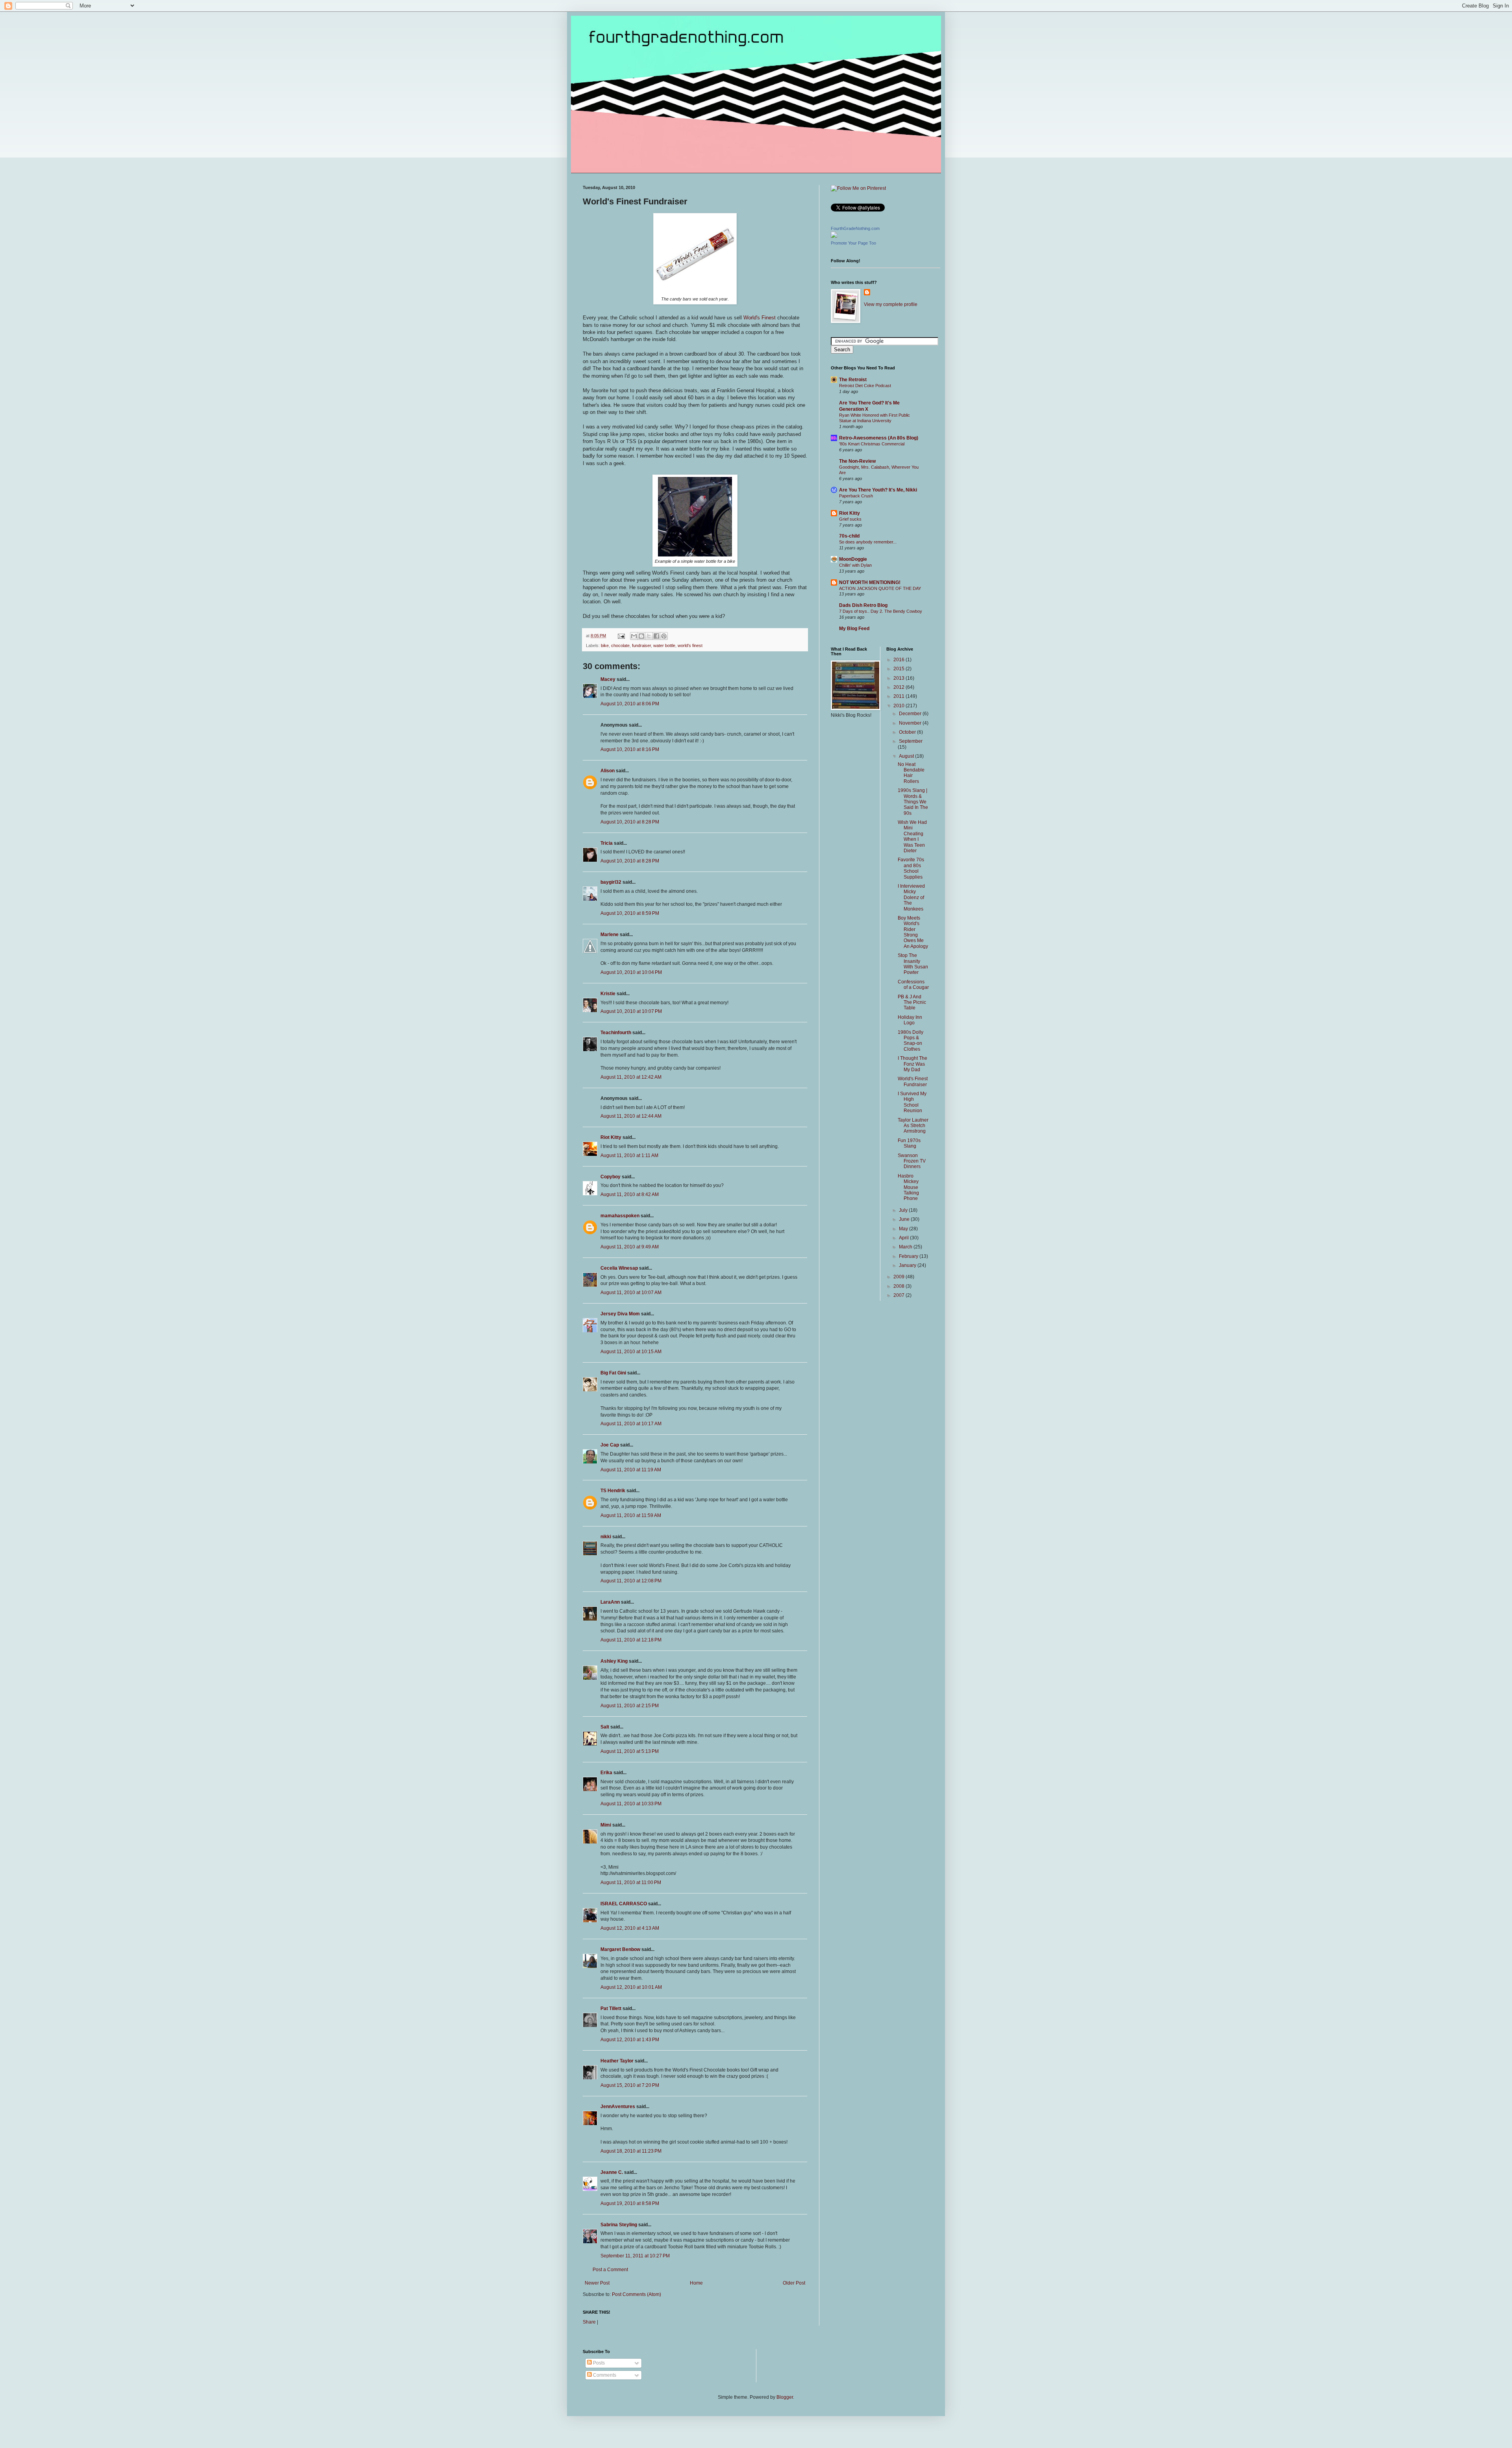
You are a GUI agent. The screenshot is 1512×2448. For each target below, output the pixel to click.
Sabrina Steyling (619, 2225)
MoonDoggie (853, 559)
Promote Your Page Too (853, 243)
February (909, 1256)
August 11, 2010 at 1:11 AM (629, 1155)
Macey (608, 679)
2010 (900, 706)
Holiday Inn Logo (910, 1020)
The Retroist (853, 380)
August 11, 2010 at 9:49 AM (630, 1247)
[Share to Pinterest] (664, 636)
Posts (598, 2363)
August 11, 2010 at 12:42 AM (631, 1077)
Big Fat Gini (613, 1373)
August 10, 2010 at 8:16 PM (630, 749)
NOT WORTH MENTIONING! (870, 582)
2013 (900, 678)
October (908, 732)
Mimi (606, 1825)
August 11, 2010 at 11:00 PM (631, 1882)
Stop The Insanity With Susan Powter (913, 964)
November (911, 723)
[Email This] (634, 636)
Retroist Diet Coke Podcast (865, 386)
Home (696, 2283)
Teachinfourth (616, 1033)
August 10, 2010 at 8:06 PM (630, 704)
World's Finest (760, 318)
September (911, 741)
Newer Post (597, 2283)
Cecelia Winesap (619, 1268)
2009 (900, 1277)
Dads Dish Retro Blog (863, 605)
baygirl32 (611, 882)
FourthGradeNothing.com (855, 228)
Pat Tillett (611, 2008)
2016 (900, 660)
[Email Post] (621, 636)
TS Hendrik (613, 1491)
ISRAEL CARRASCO (624, 1904)
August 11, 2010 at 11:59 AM (631, 1515)
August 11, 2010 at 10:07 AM (631, 1293)
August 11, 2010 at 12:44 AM (631, 1116)
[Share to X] (649, 636)
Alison (608, 771)
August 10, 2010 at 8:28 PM (630, 822)
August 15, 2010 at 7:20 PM (630, 2085)
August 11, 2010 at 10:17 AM (631, 1424)
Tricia (607, 843)
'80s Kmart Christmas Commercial (872, 444)
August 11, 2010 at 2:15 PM (630, 1706)
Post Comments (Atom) (636, 2294)
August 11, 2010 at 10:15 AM (631, 1352)
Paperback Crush (856, 496)
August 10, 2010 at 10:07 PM (631, 1011)
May (904, 1229)
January (908, 1265)
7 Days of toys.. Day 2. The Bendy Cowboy (881, 611)
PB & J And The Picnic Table (912, 1002)
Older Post (794, 2283)
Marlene (610, 935)
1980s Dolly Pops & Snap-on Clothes (911, 1041)
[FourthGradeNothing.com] (834, 236)
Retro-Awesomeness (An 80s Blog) (879, 438)
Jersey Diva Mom (620, 1314)
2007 (900, 1295)
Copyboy (611, 1177)
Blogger (785, 2397)
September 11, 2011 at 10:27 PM (635, 2256)
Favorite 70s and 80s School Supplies (911, 868)
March (906, 1247)
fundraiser (641, 645)
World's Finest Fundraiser (913, 1081)
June (905, 1219)
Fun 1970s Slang (909, 1143)
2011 (900, 696)
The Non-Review (857, 461)
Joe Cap (610, 1445)
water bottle (664, 645)
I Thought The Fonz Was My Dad (913, 1064)
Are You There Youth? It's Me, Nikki (878, 490)
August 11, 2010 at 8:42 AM (630, 1194)
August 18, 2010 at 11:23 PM (631, 2151)
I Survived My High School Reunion (912, 1102)
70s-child (849, 536)
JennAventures (618, 2107)
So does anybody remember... (868, 542)
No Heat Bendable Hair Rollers (911, 773)
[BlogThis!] (641, 636)
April (904, 1238)
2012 (900, 687)
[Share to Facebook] (656, 636)
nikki (606, 1537)
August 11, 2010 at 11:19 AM (631, 1470)
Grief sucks (850, 519)
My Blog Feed (854, 629)
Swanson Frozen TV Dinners (912, 1161)
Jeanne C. (612, 2172)
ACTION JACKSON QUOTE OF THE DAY (880, 588)
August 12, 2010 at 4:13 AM (630, 1928)
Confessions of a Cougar (913, 985)
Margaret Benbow (620, 1949)
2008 (900, 1286)
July (904, 1210)
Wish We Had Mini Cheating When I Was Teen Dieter (912, 836)
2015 (900, 669)
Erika (606, 1773)
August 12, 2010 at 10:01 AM (631, 1987)
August (907, 756)
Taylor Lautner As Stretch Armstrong (913, 1126)
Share (589, 2322)
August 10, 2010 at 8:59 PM (630, 913)
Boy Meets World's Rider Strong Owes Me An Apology (913, 932)
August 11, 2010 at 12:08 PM (631, 1581)
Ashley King (614, 1661)
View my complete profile (891, 304)
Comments (604, 2375)
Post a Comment (610, 2270)
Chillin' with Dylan (855, 565)
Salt (605, 1727)
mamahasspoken (620, 1216)
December (911, 714)
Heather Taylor (617, 2061)
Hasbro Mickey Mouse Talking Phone (908, 1187)
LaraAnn (610, 1602)
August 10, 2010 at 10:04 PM (631, 972)
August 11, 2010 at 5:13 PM (630, 1751)
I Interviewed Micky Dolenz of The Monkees (911, 898)
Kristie (608, 994)
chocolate (620, 645)
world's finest (690, 645)
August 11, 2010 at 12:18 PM (631, 1640)
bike (605, 645)
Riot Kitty (611, 1137)
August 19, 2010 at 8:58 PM (630, 2203)
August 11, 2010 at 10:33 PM (631, 1804)
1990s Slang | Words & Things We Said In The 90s (913, 802)
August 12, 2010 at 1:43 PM (630, 2040)
